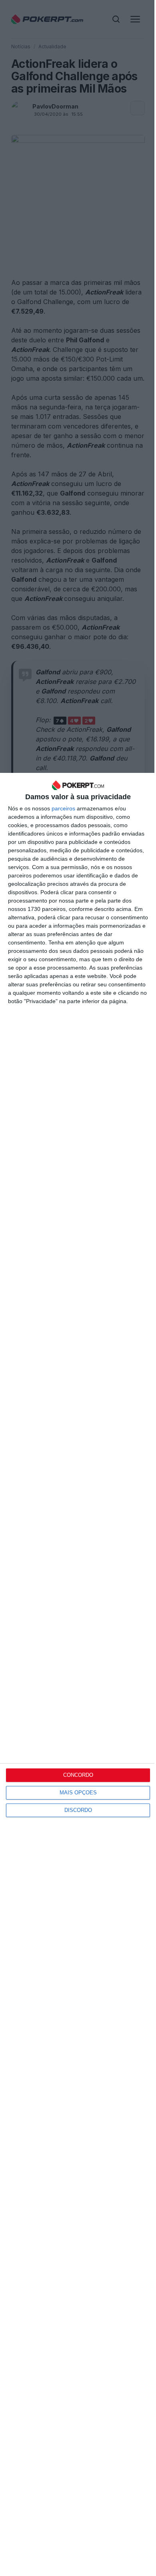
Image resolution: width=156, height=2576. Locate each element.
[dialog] (78, 1674)
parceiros (63, 808)
